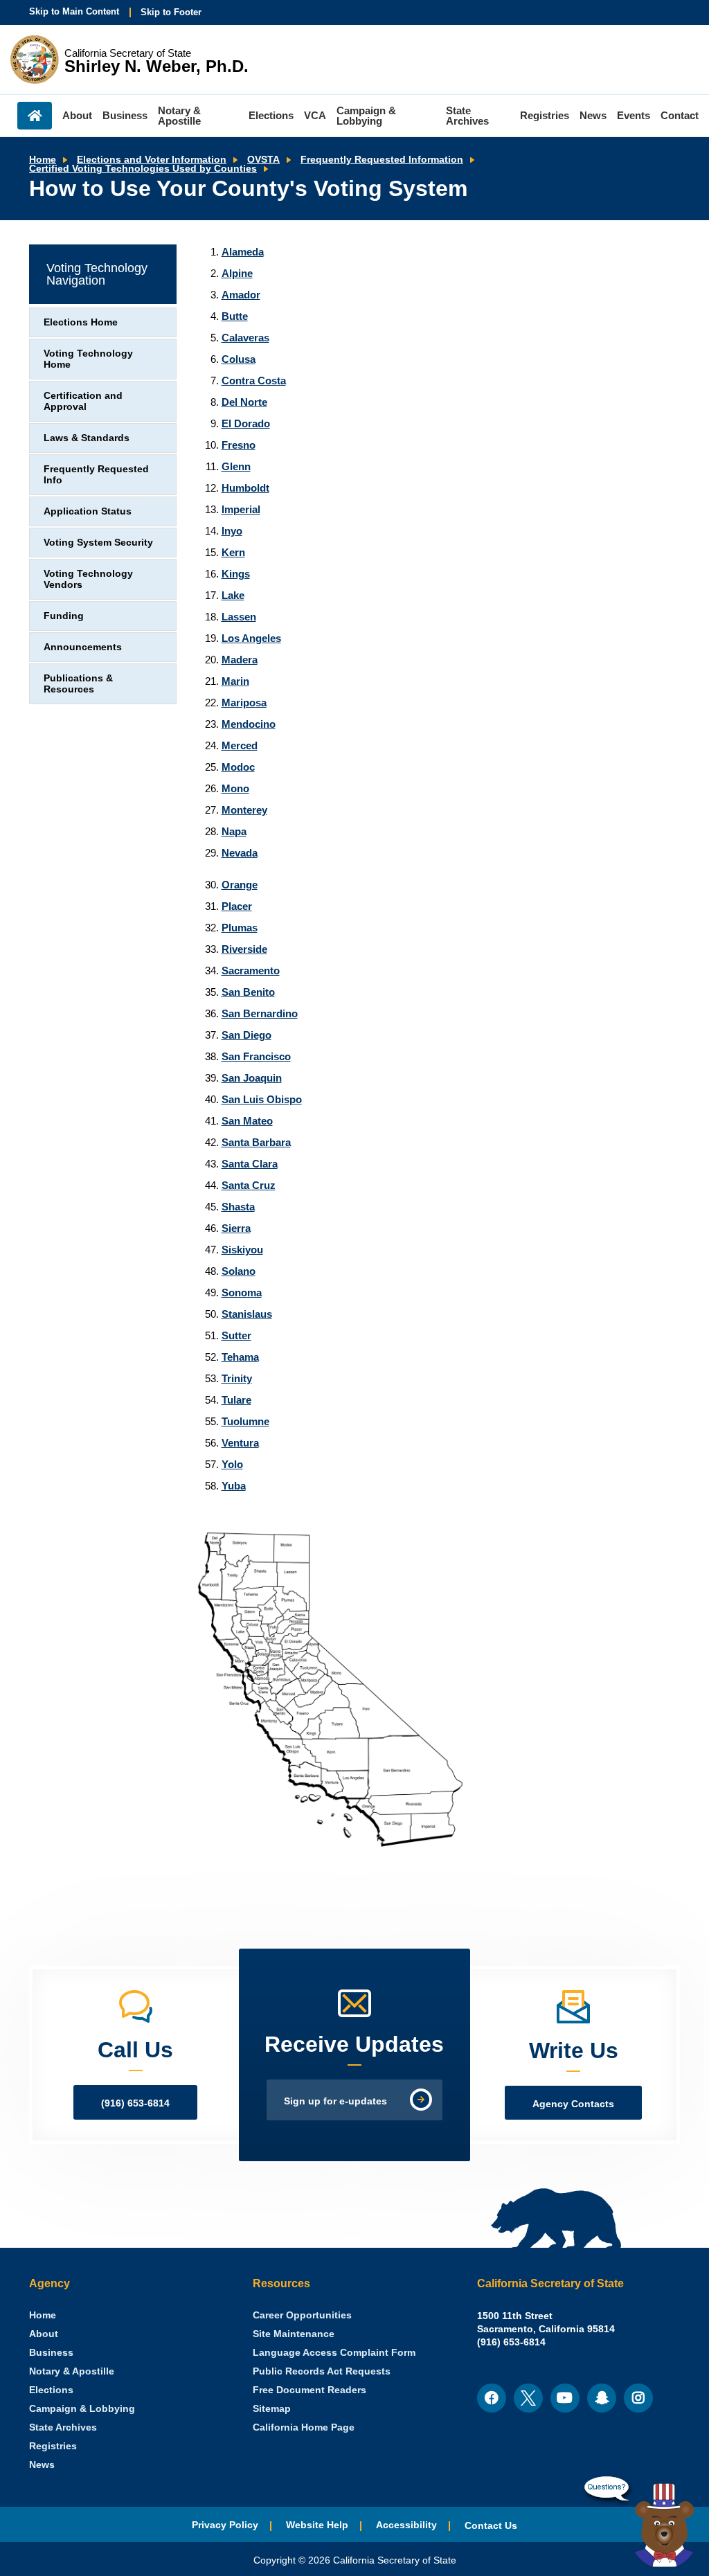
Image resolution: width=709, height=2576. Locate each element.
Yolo (232, 1464)
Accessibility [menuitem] (406, 2525)
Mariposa (244, 703)
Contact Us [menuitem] (491, 2526)
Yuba (234, 1486)
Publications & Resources (78, 684)
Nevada (240, 853)
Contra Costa (254, 381)
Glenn (236, 466)
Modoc (238, 767)
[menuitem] (43, 2315)
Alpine (237, 273)
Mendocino (249, 724)
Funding (64, 616)
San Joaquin (252, 1078)
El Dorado (246, 423)
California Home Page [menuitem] (304, 2427)
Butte (235, 316)
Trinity (237, 1378)
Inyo (232, 531)
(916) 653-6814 (135, 2103)
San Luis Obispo (262, 1099)
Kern (233, 552)
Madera (240, 660)
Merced (240, 745)
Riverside (244, 949)
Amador (241, 295)
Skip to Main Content (74, 11)
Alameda (243, 252)
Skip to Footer (171, 12)
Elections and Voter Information (152, 160)
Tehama (240, 1357)
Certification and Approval (83, 401)
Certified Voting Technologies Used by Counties (143, 169)
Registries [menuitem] (545, 115)
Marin (235, 681)
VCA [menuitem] (315, 115)
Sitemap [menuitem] (272, 2409)
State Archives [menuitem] (467, 116)
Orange (240, 885)
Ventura (240, 1443)
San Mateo (247, 1121)
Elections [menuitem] (271, 115)
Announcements (83, 647)
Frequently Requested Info (96, 475)
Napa (234, 831)
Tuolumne (245, 1421)
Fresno (239, 445)
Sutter (236, 1335)
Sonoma (242, 1293)
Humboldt (245, 488)
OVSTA (263, 160)
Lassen (239, 617)
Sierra (236, 1228)
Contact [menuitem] (680, 115)
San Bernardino (260, 1013)
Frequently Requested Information (382, 160)
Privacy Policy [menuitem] (225, 2525)
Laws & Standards (87, 438)
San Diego (246, 1035)
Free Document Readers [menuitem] (309, 2390)
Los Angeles (251, 638)
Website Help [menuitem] (317, 2525)
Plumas (240, 928)
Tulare (236, 1400)
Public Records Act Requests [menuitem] (322, 2371)
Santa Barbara (256, 1142)
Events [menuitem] (634, 115)
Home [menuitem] (35, 116)
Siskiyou (242, 1250)
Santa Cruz (249, 1185)
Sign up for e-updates (335, 2101)
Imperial (241, 509)
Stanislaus (247, 1314)
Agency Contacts (573, 2104)
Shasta (238, 1207)
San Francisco (256, 1056)
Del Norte (244, 402)
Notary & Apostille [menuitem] (179, 116)
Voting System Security (98, 543)
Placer (237, 906)
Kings (236, 574)
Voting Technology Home (88, 359)
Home (43, 160)
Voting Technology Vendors (88, 579)
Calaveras (245, 338)
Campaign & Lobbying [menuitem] (366, 116)
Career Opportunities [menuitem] (302, 2315)
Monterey (244, 810)
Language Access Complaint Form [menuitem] (334, 2353)
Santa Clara (250, 1164)
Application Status (88, 511)
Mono (235, 788)
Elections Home (81, 322)
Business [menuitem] (125, 115)
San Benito (248, 992)
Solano (239, 1271)
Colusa (239, 359)
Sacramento (251, 971)
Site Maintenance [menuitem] (294, 2334)
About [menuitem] (77, 115)
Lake (233, 595)
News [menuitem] (593, 115)
